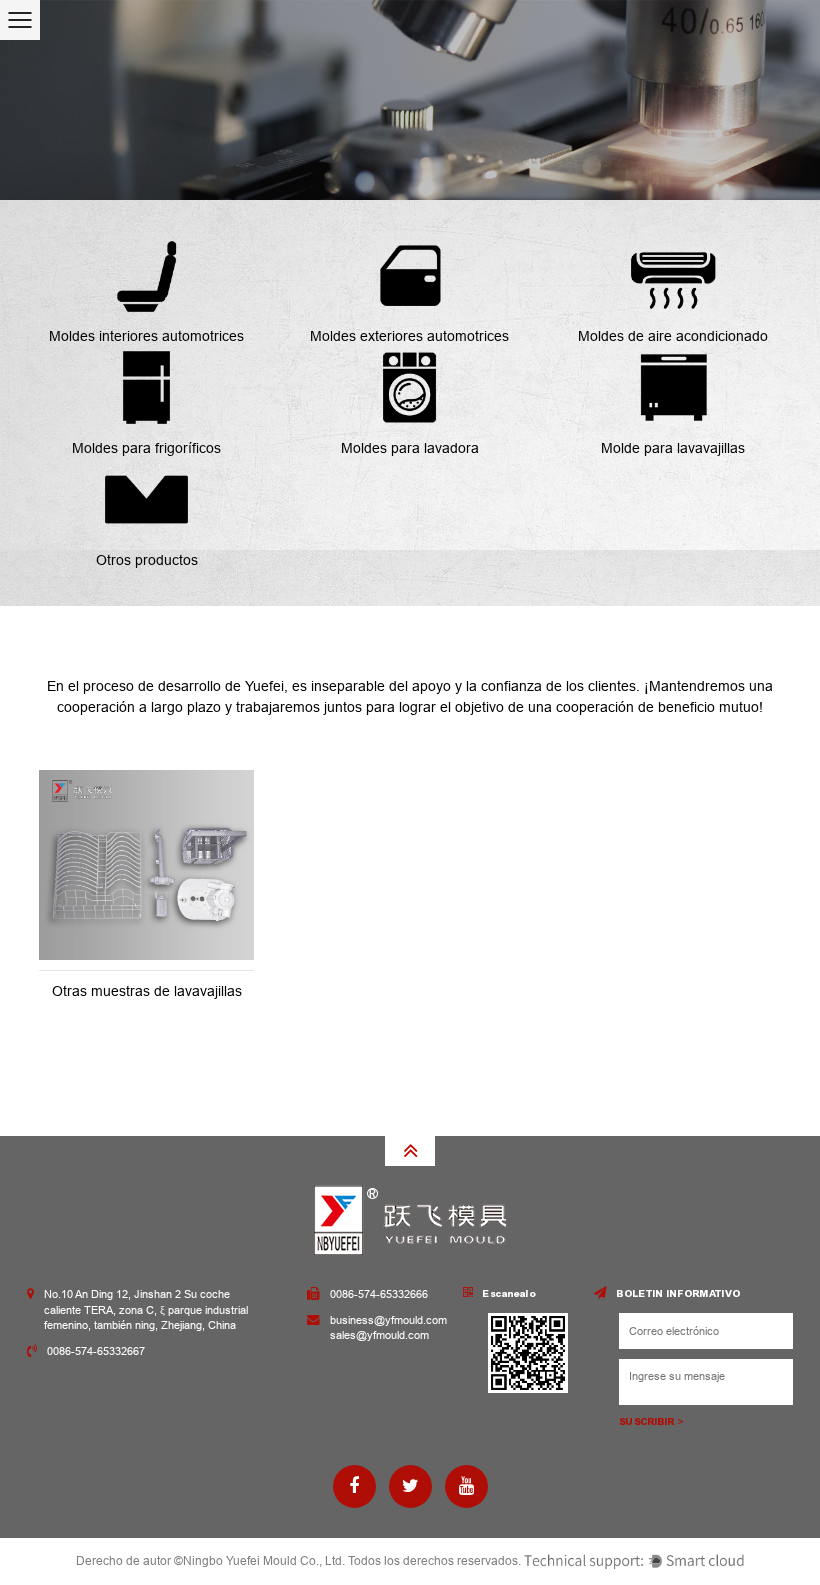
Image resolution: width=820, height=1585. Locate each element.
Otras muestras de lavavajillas (147, 991)
